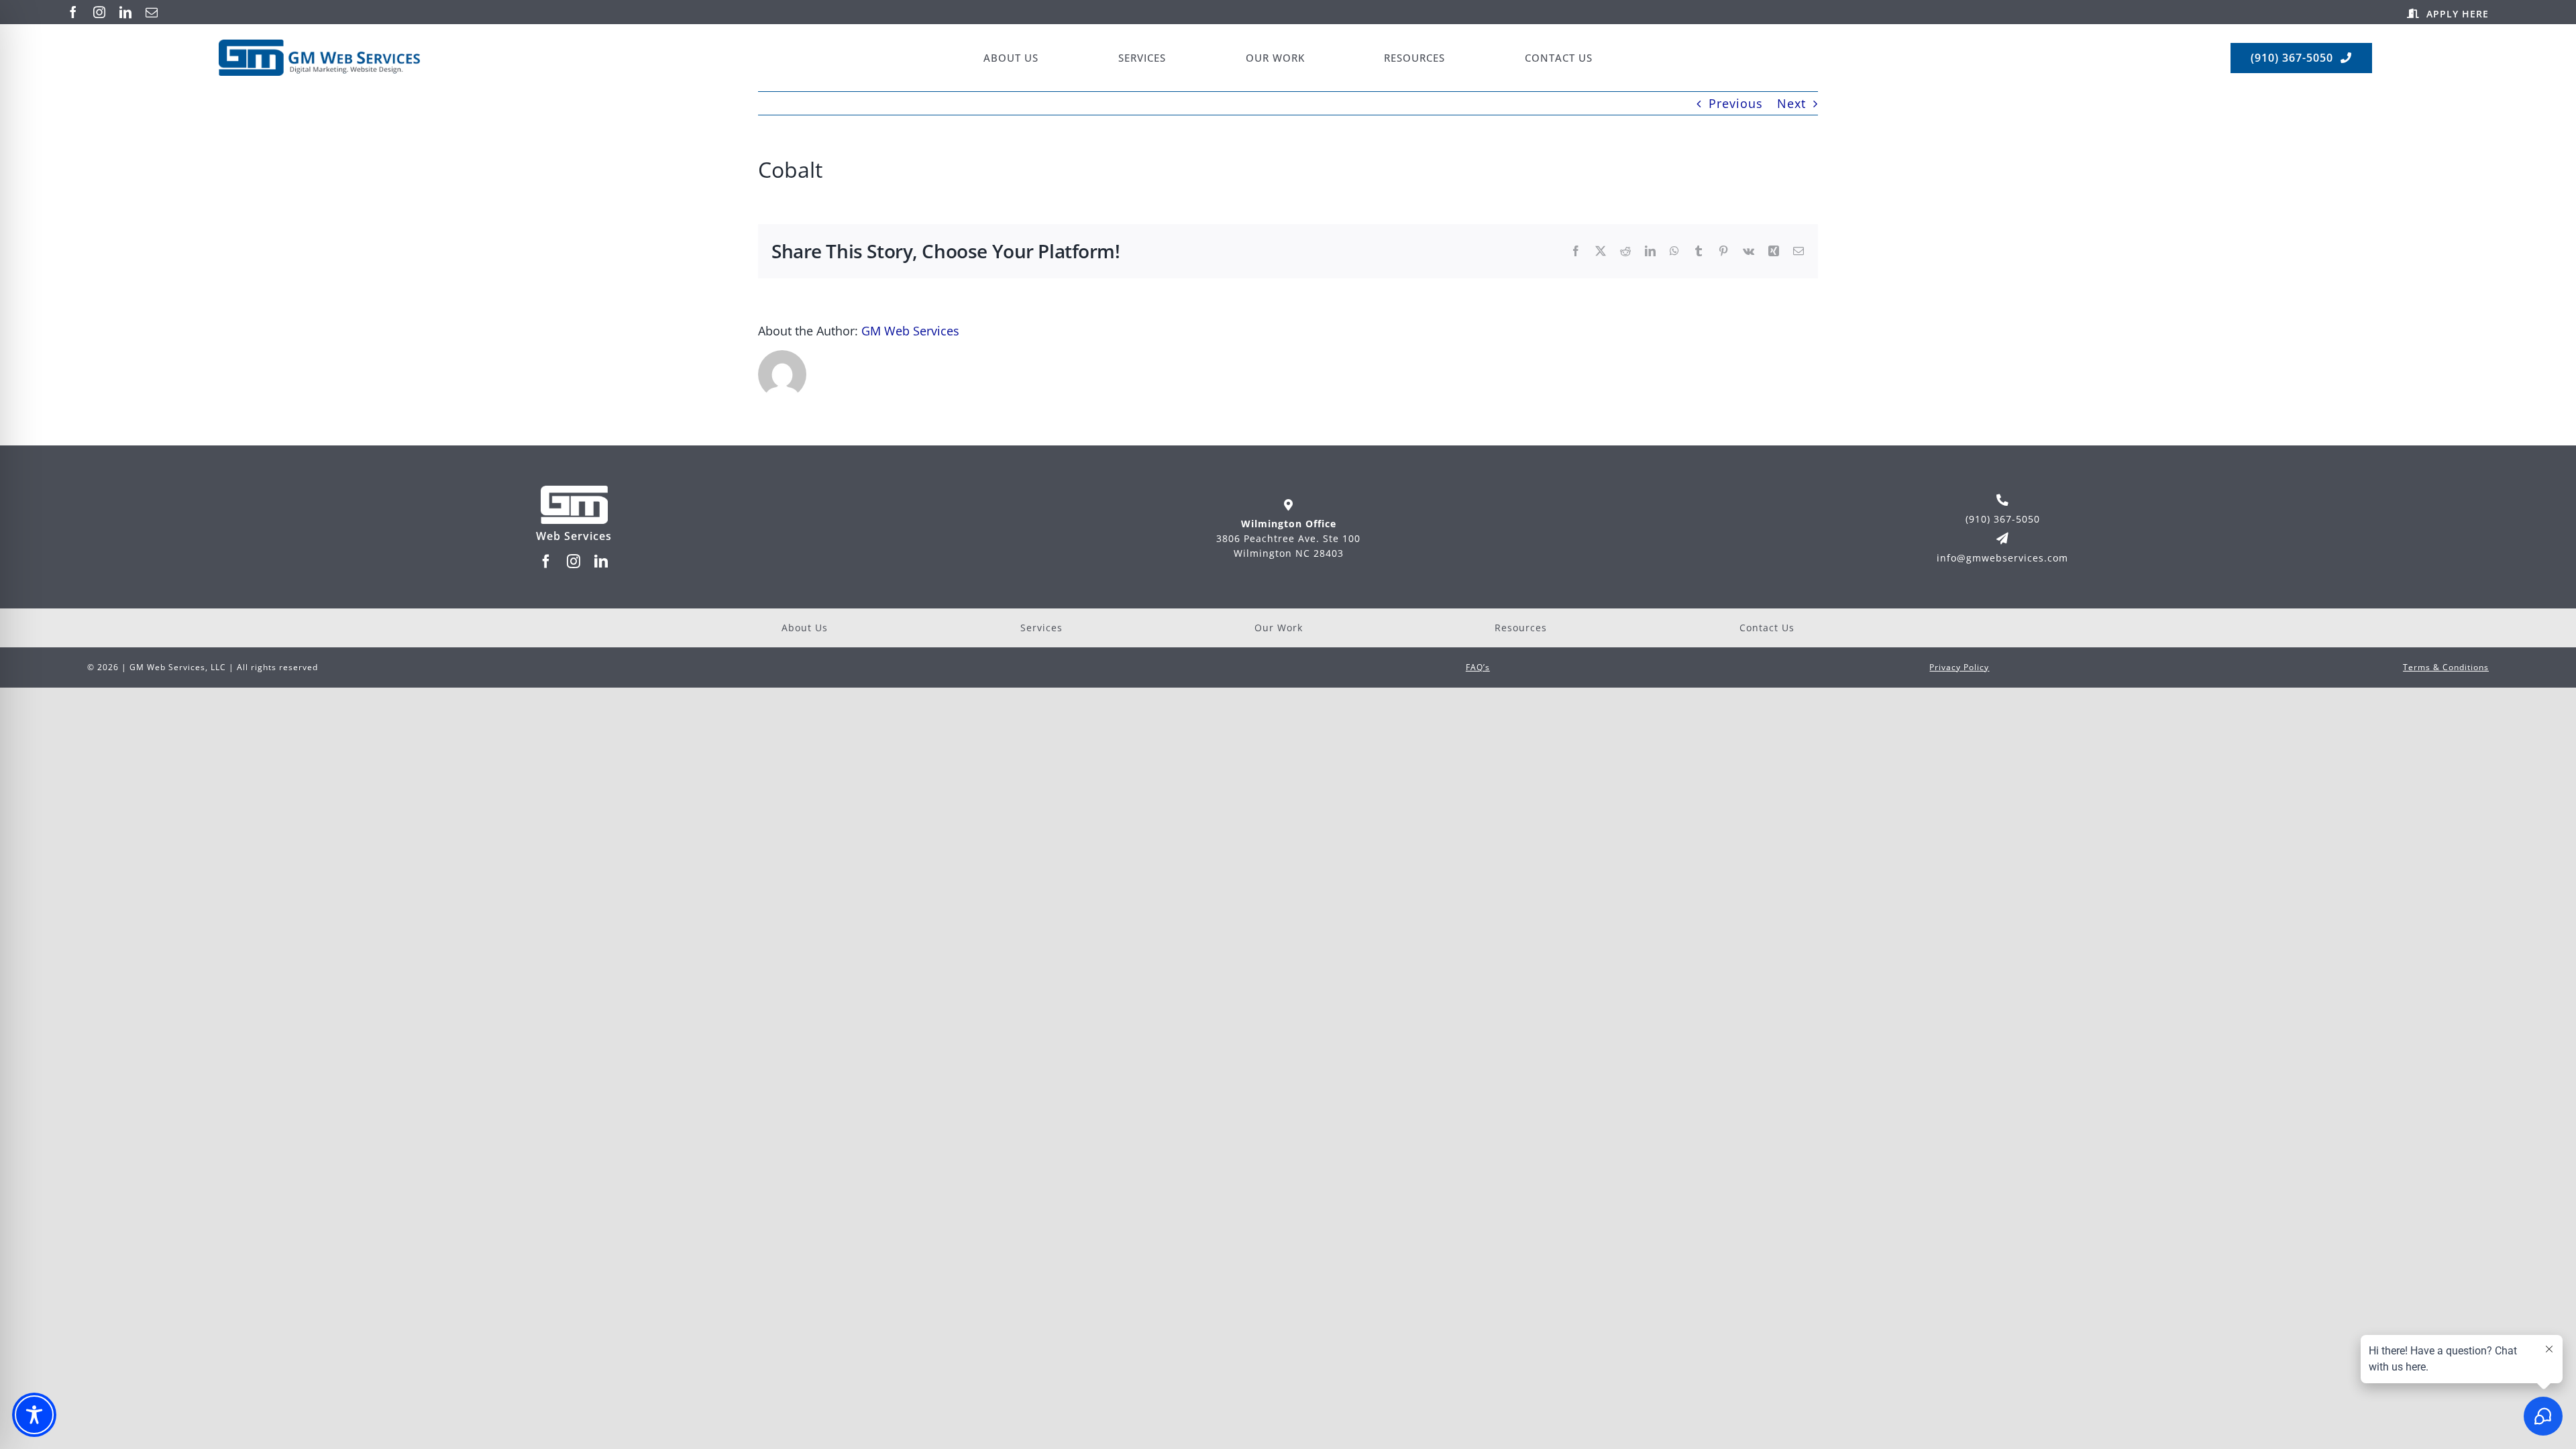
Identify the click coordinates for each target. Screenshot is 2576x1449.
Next (1791, 103)
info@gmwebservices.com (2002, 558)
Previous (1736, 103)
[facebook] (73, 12)
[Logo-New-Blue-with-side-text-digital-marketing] (319, 46)
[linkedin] (126, 12)
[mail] (152, 12)
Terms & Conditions (2446, 667)
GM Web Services (910, 331)
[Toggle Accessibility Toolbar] (34, 1415)
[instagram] (100, 12)
